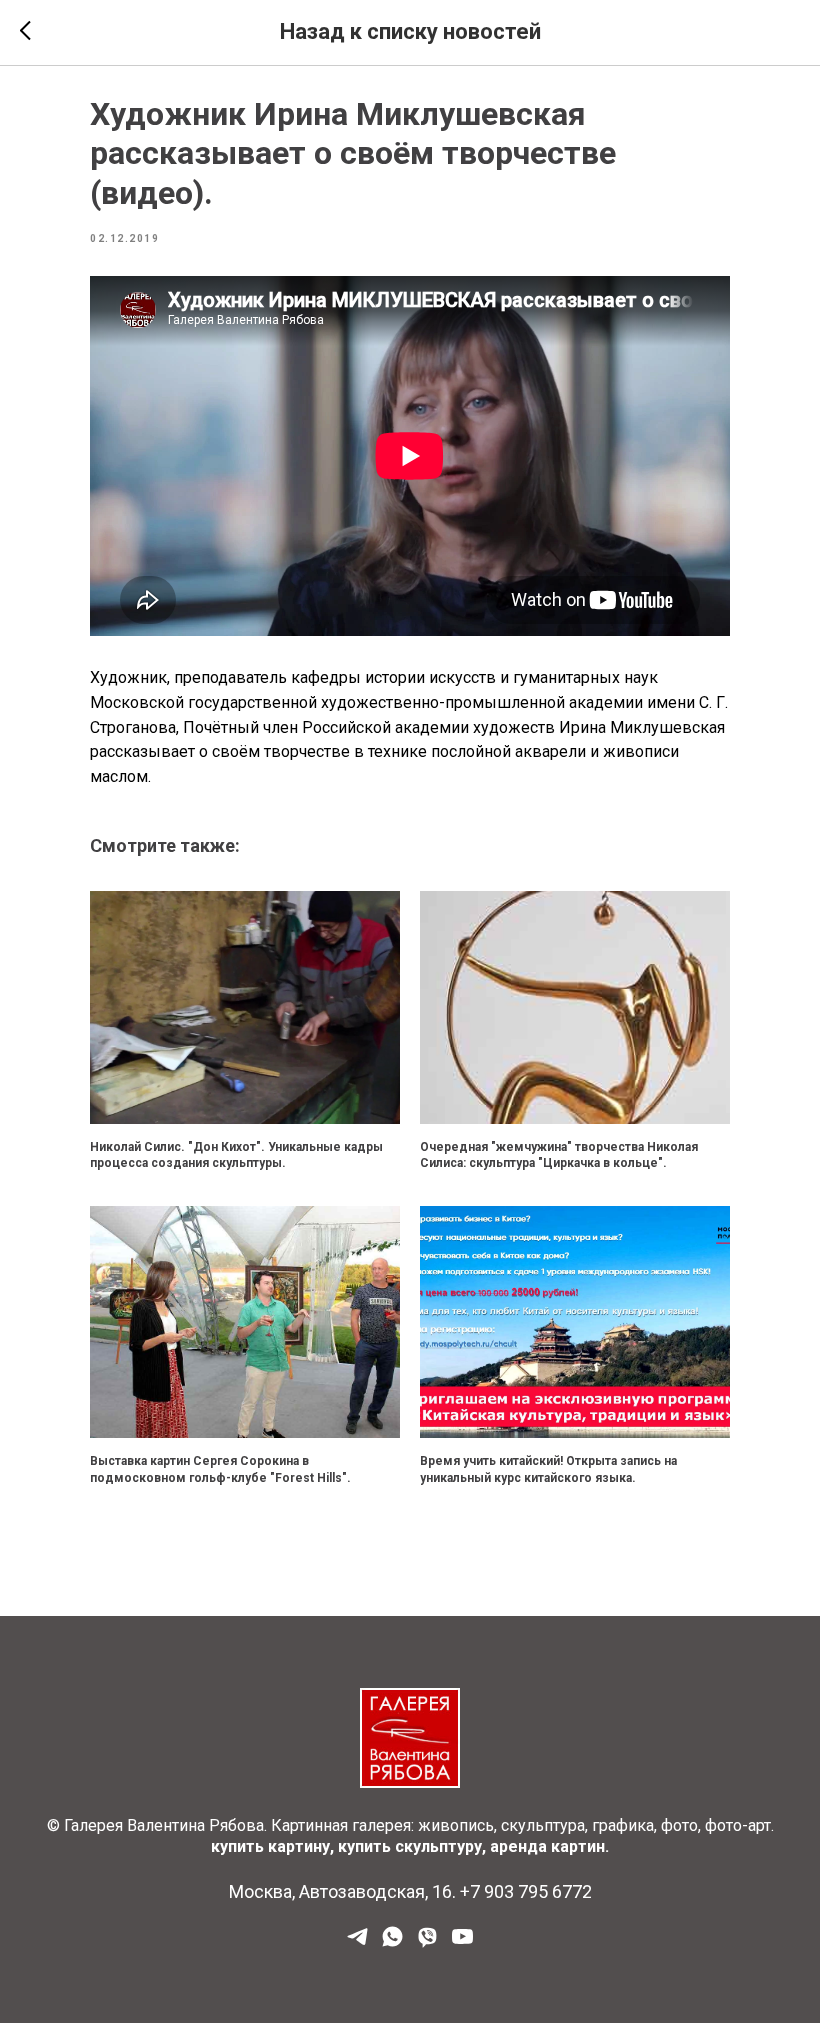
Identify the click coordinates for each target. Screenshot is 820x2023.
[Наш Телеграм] (357, 1943)
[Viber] (427, 1943)
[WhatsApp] (392, 1943)
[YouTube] (462, 1943)
